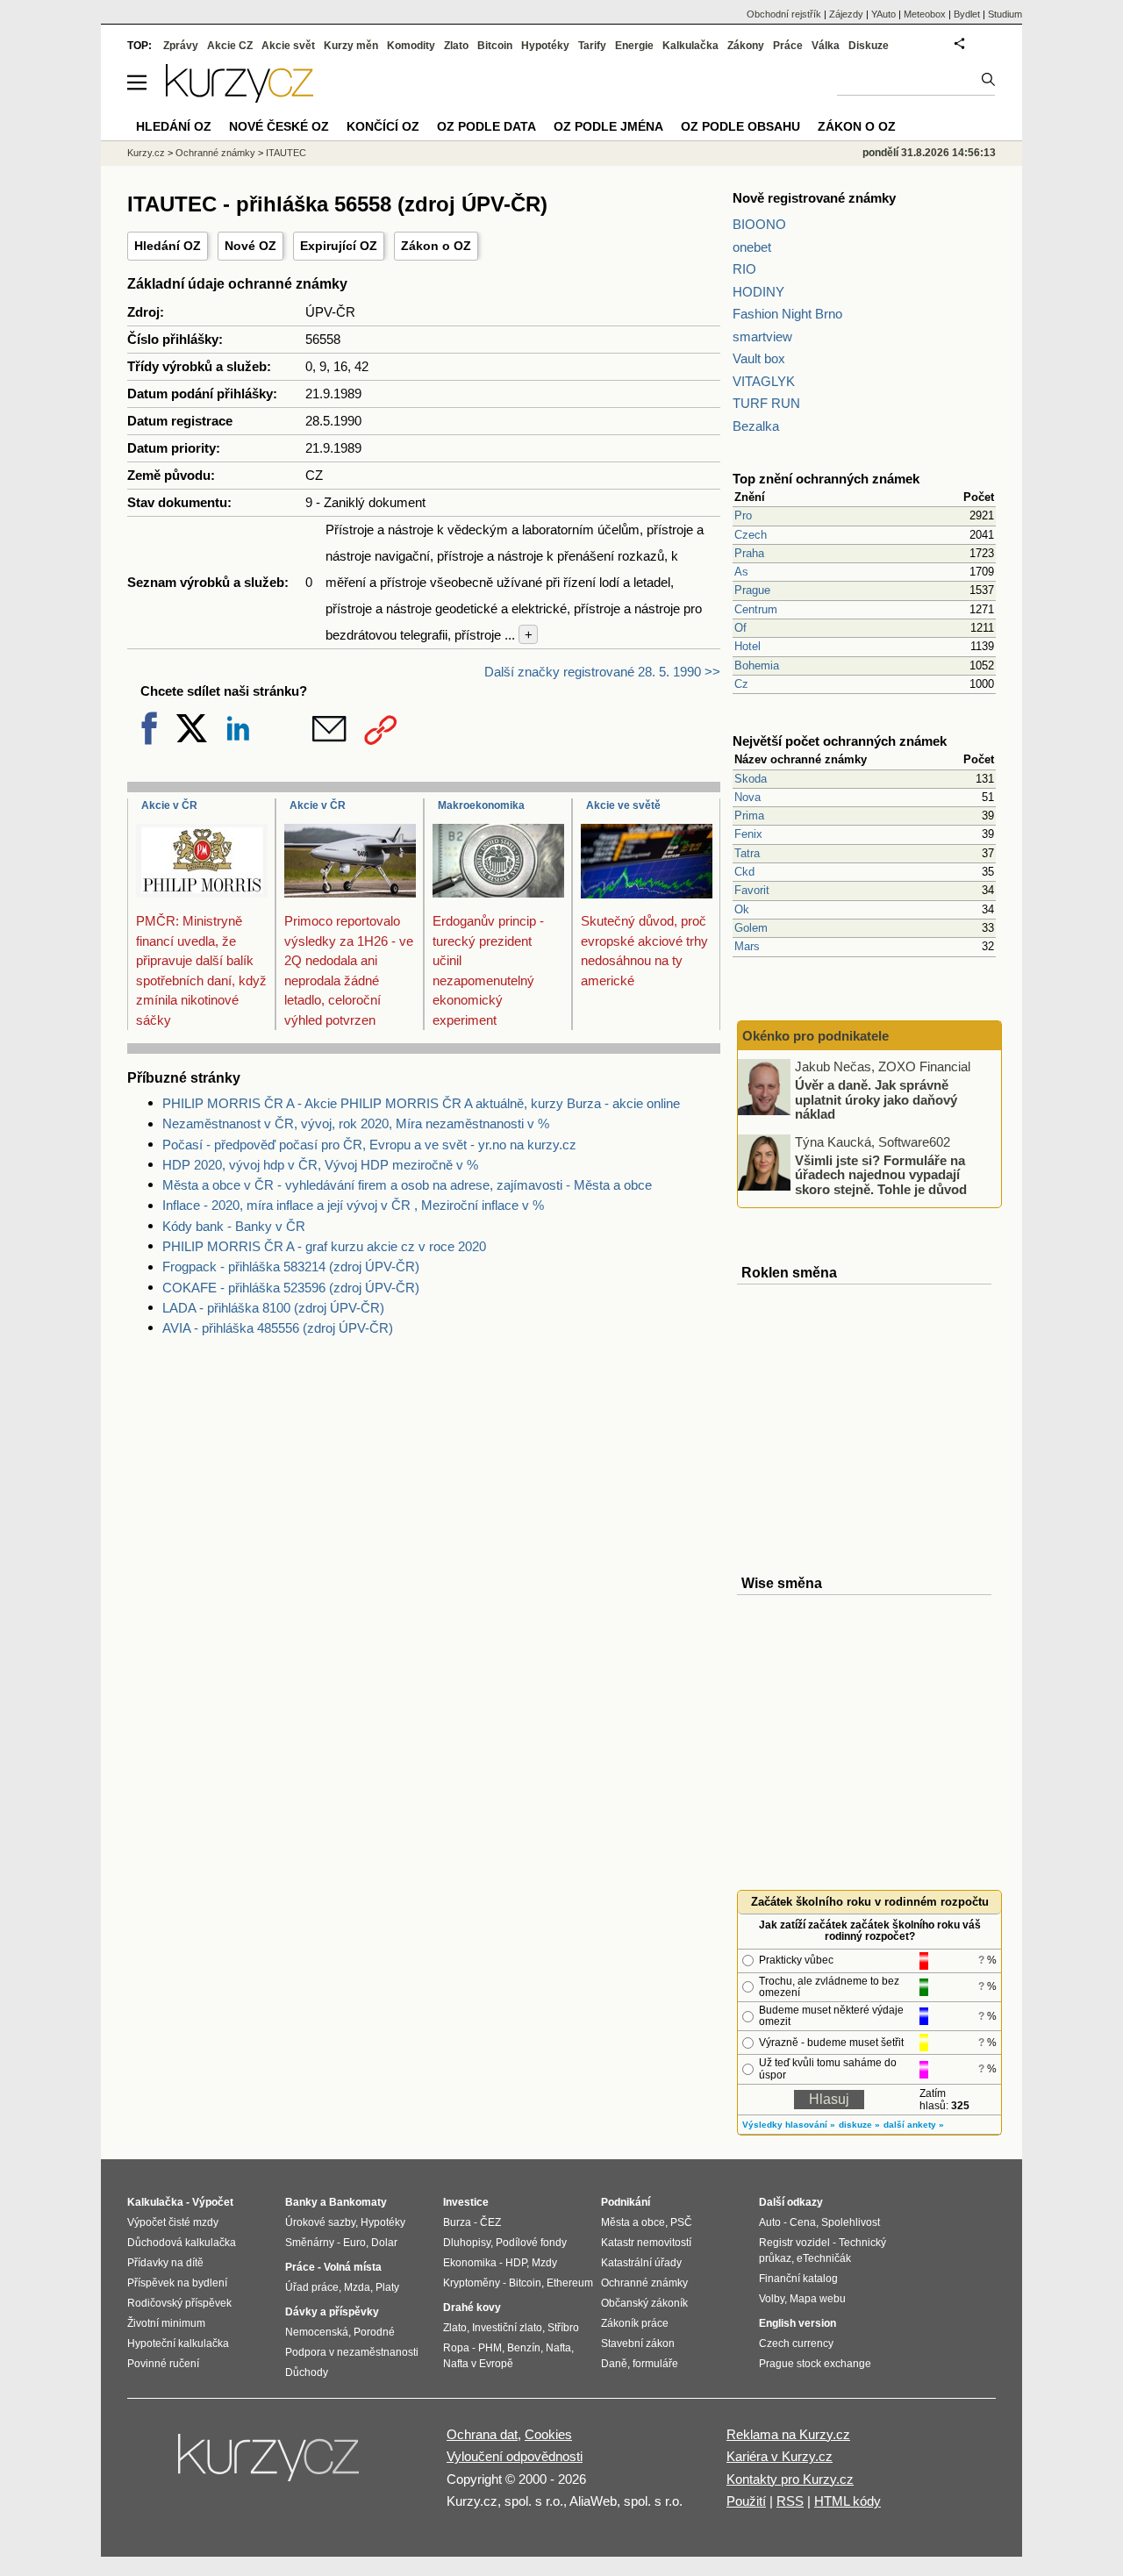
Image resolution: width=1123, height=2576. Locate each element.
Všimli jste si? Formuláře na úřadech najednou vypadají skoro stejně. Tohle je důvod (881, 1174)
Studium (1005, 14)
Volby (772, 2299)
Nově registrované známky (814, 198)
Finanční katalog (798, 2279)
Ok (742, 909)
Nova (747, 797)
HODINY (758, 292)
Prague (752, 590)
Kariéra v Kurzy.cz (780, 2456)
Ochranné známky (215, 153)
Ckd (744, 872)
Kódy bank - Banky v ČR (234, 1226)
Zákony (746, 46)
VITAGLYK (764, 381)
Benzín (524, 2348)
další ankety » (914, 2125)
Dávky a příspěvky (332, 2312)
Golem (751, 928)
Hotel (747, 646)
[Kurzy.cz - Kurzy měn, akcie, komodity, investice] (240, 98)
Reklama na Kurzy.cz (788, 2434)
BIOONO (759, 224)
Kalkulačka (690, 46)
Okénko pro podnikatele (815, 1036)
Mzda (357, 2287)
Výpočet (213, 2202)
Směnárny (310, 2243)
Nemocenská (317, 2332)
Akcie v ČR (169, 805)
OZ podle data (486, 126)
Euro (354, 2243)
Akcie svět (288, 46)
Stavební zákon (638, 2343)
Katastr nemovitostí (646, 2243)
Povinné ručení (163, 2364)
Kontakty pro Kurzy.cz (790, 2479)
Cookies (548, 2434)
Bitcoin (495, 46)
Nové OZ (250, 246)
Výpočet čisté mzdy (173, 2222)
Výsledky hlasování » (789, 2125)
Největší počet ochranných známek (840, 741)
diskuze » (859, 2125)
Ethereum (570, 2283)
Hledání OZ (168, 246)
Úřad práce (312, 2287)
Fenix (748, 834)
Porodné (374, 2332)
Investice (466, 2202)
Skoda (751, 779)
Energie (634, 46)
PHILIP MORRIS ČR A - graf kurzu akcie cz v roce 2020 (324, 1246)
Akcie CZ (230, 46)
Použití (746, 2501)
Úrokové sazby (320, 2222)
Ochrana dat (482, 2434)
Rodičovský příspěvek (179, 2303)
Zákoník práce (635, 2323)
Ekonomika (470, 2263)
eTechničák (824, 2258)
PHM (490, 2348)
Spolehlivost (851, 2222)
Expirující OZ (339, 246)
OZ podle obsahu (740, 126)
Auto (770, 2222)
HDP (516, 2263)
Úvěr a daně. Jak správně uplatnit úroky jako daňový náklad (876, 1099)
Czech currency (796, 2343)
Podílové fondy (531, 2243)
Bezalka (756, 426)
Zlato (456, 46)
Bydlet (967, 14)
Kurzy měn (351, 46)
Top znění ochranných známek (826, 479)
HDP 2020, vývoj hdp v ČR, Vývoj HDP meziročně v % (320, 1165)
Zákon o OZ (436, 246)
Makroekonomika (481, 805)
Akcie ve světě (623, 805)
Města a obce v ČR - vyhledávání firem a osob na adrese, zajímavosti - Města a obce (407, 1185)
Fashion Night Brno (787, 314)
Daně (614, 2364)
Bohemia (757, 665)
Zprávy (181, 46)
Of (740, 628)
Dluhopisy (467, 2243)
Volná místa (353, 2267)
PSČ (681, 2222)
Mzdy (544, 2263)
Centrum (756, 609)
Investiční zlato (507, 2328)
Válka (826, 46)
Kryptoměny (472, 2283)
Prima (749, 816)
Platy (387, 2287)
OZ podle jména (608, 126)
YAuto (883, 14)
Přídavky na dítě (165, 2263)
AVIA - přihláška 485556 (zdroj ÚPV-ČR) (278, 1328)
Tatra (747, 853)
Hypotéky (545, 46)
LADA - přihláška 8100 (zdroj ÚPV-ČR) (273, 1308)
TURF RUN (766, 403)
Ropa (456, 2348)
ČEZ (490, 2222)
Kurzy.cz (146, 153)
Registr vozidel (794, 2243)
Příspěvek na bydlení (177, 2283)
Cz (741, 684)
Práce (788, 46)
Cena (803, 2222)
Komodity (411, 46)
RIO (744, 269)
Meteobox (925, 14)
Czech (751, 535)
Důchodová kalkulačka (182, 2243)
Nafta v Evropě (478, 2364)
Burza (457, 2222)
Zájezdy (846, 14)
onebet (752, 247)
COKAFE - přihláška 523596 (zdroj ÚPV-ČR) (291, 1288)
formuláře (655, 2364)
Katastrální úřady (641, 2263)
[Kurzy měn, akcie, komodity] (270, 2465)
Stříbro (563, 2328)
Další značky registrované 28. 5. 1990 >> (602, 672)
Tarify (592, 46)
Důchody (307, 2372)
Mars (747, 946)
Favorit (752, 890)
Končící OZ (383, 126)
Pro (743, 515)
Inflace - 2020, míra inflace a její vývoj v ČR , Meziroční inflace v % (353, 1205)
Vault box (759, 358)
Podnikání (626, 2202)
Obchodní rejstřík (784, 14)
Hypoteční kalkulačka (178, 2343)
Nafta (558, 2348)
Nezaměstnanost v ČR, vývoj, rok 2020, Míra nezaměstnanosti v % (356, 1123)
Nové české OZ (279, 126)
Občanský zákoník (644, 2303)
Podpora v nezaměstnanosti (352, 2352)
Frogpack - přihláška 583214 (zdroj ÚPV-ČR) (291, 1267)
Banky (301, 2202)
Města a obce (633, 2222)
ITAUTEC (286, 153)
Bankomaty (358, 2202)
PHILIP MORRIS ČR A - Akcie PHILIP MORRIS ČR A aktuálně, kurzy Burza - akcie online (421, 1103)
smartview (762, 336)
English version (798, 2323)
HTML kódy (848, 2501)
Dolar (384, 2243)
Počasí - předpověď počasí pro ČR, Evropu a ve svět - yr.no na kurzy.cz (369, 1145)
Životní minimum (166, 2323)
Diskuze (869, 46)
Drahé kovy (472, 2308)
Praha (749, 553)
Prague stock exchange (815, 2364)
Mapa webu (818, 2299)
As (741, 572)
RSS (790, 2501)
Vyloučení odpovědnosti (515, 2456)
